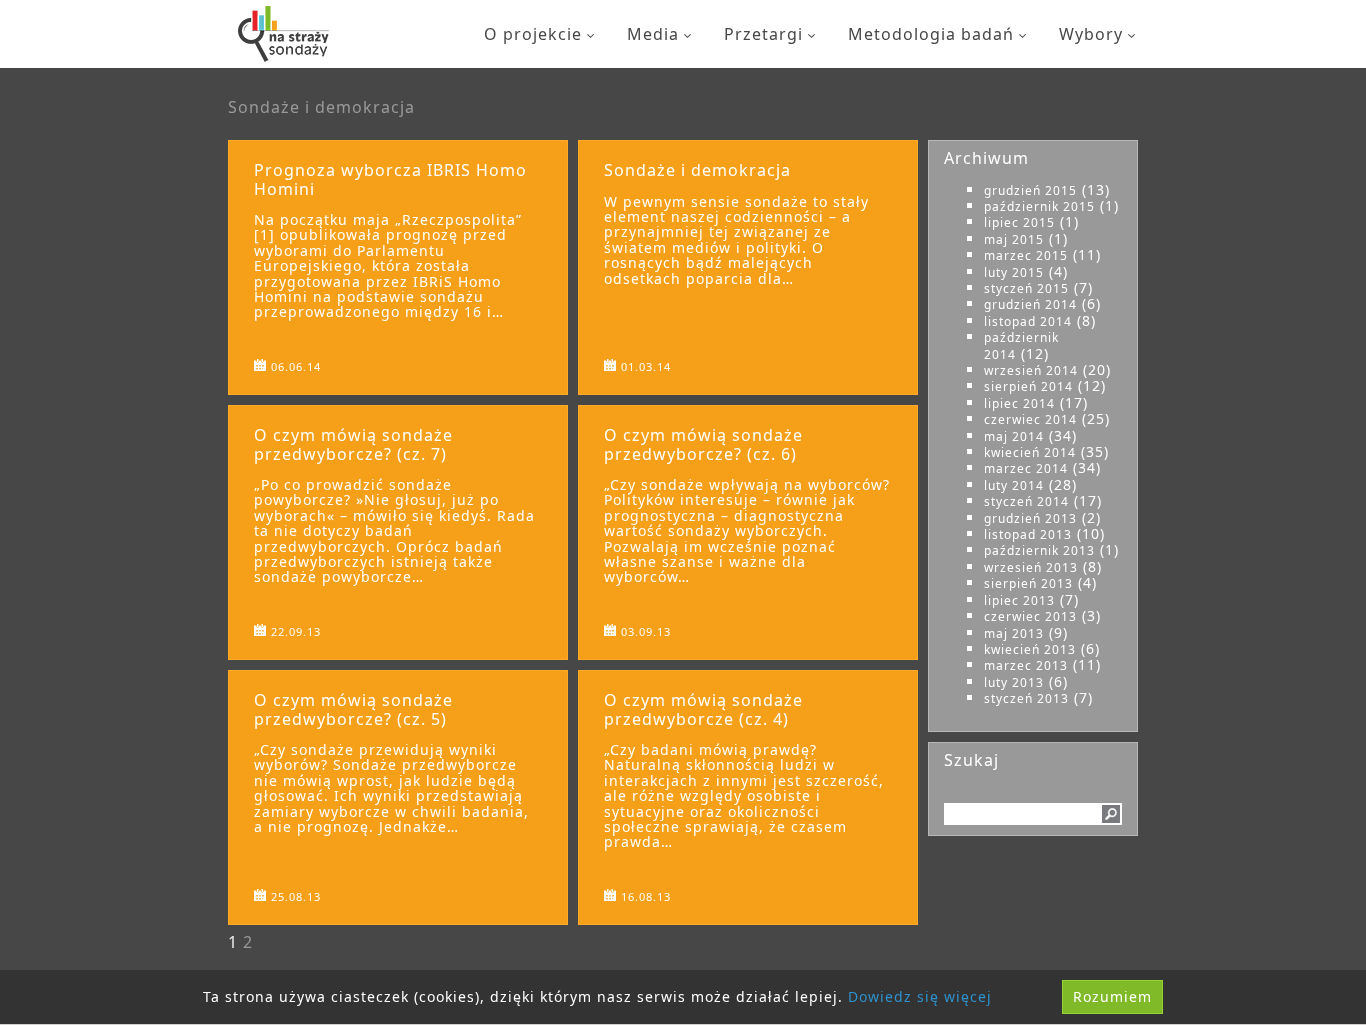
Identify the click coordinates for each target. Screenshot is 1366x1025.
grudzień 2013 (1030, 518)
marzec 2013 (1026, 665)
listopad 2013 (1028, 534)
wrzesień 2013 (1031, 567)
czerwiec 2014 (1030, 419)
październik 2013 (1039, 550)
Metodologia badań (931, 34)
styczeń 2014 (1026, 501)
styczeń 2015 (1026, 288)
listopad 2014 (1028, 321)
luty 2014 (1014, 485)
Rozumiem (1112, 996)
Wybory (1091, 34)
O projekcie (533, 34)
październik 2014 (1021, 345)
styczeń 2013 (1026, 698)
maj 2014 (1014, 436)
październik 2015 (1039, 206)
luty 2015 (1014, 272)
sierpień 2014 (1028, 386)
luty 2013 (1014, 682)
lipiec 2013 (1019, 600)
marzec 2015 (1026, 255)
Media (653, 34)
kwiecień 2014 (1030, 452)
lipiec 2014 (1019, 403)
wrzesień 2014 (1031, 370)
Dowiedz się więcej (920, 996)
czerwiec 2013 (1030, 616)
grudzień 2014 (1030, 304)
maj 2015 (1014, 239)
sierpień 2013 (1028, 583)
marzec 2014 (1026, 468)
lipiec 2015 (1019, 222)
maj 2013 (1014, 633)
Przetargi (763, 34)
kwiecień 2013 (1030, 649)
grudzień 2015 (1030, 190)
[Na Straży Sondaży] (283, 34)
